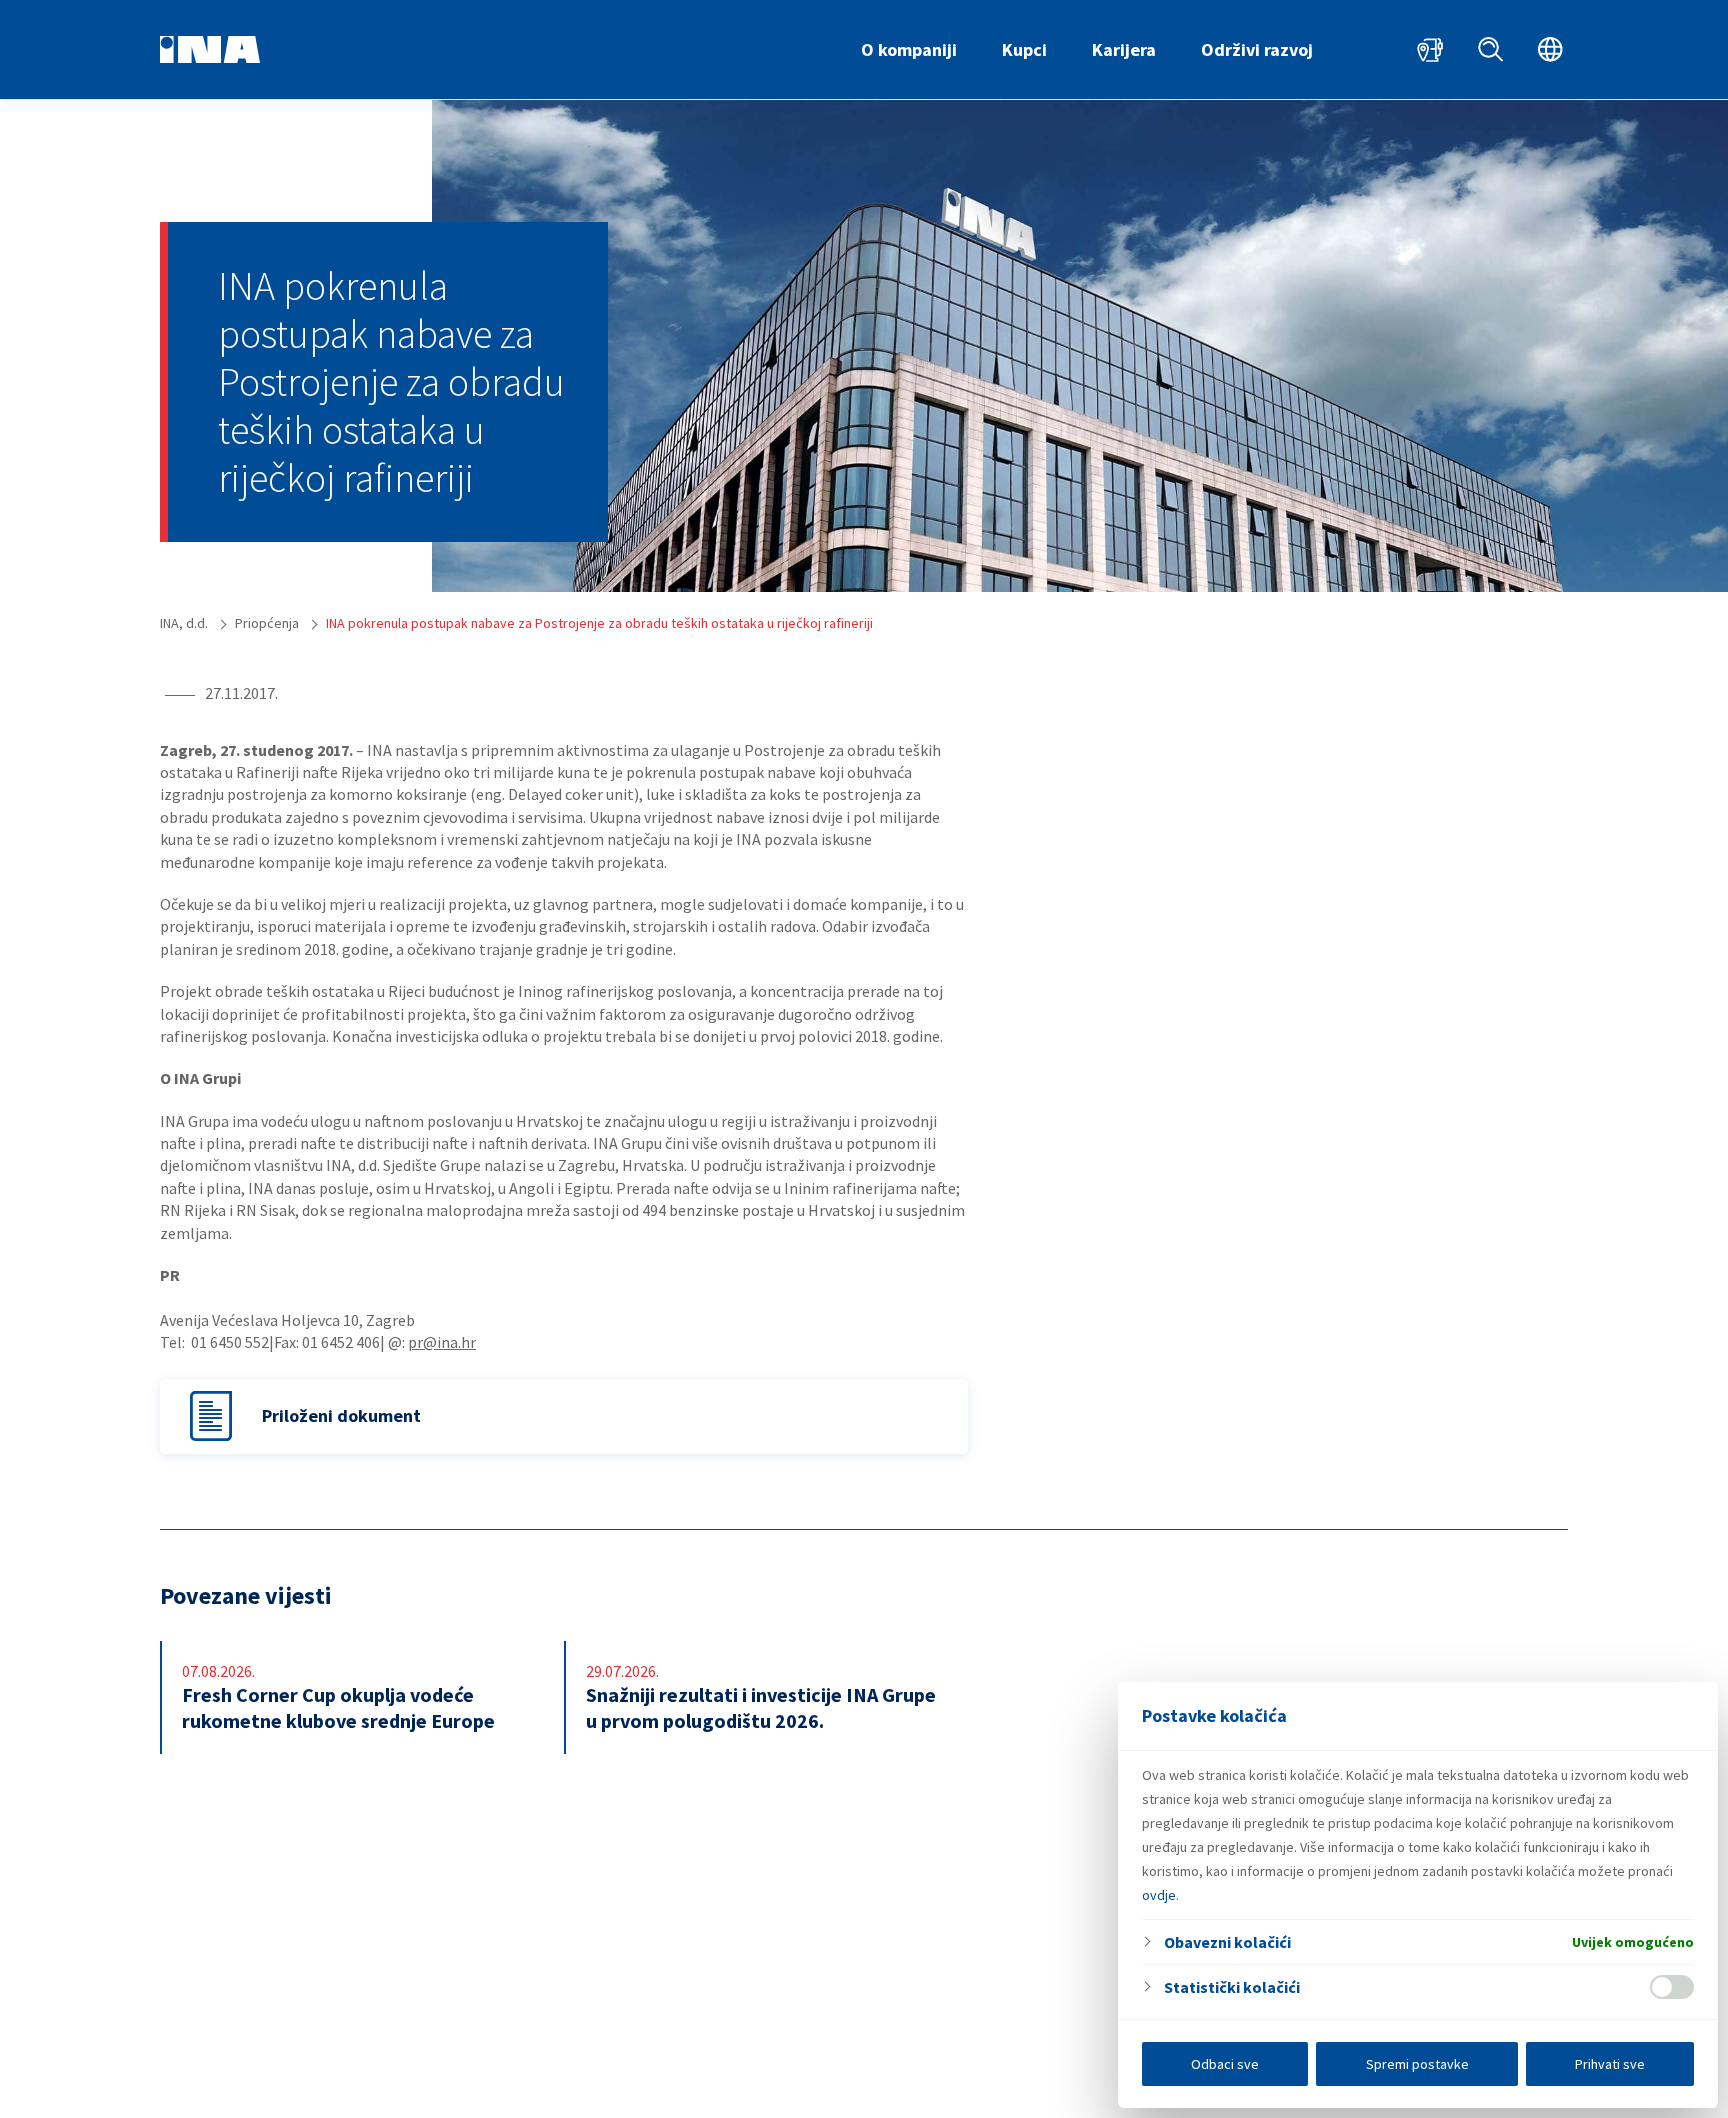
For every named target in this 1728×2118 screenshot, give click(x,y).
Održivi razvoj (1257, 49)
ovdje (1159, 1895)
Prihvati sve (1610, 2064)
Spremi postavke (1417, 2064)
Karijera (1124, 49)
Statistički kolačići (1232, 1987)
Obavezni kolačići (1227, 1942)
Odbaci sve (1225, 2064)
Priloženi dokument (341, 1415)
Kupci (1024, 49)
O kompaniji (909, 49)
